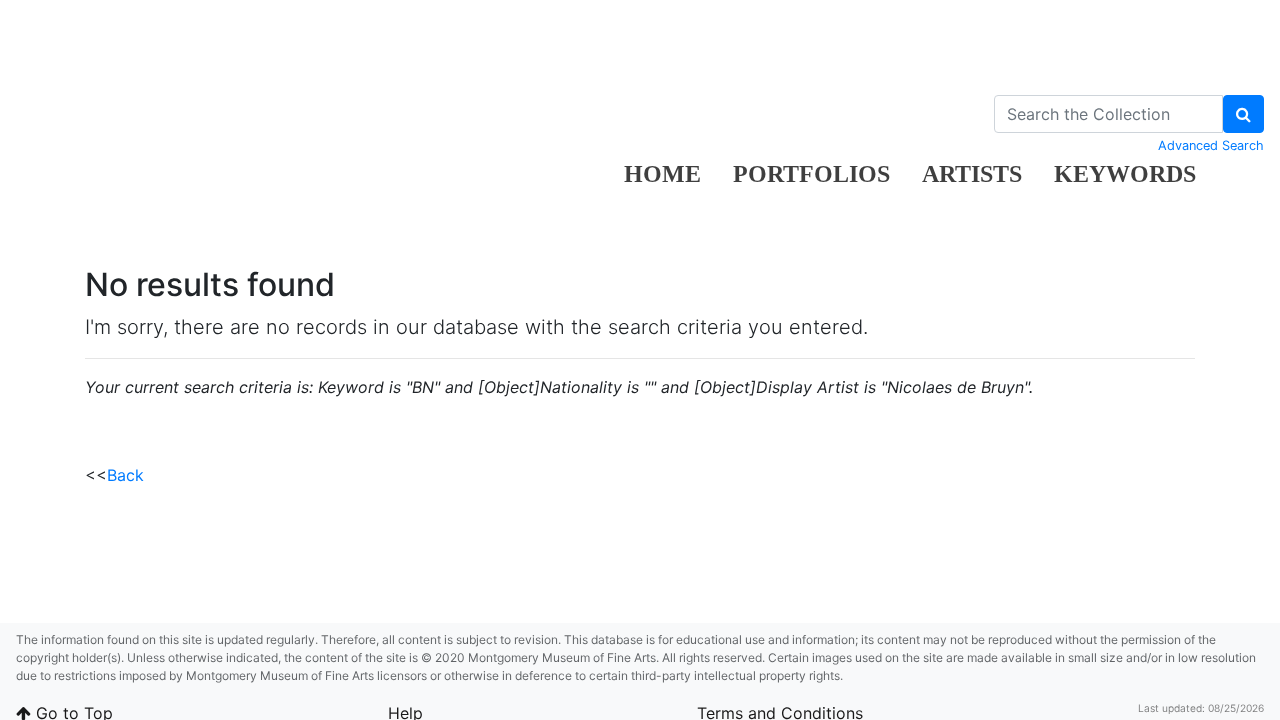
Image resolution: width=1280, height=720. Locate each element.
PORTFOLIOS (811, 174)
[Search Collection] (1243, 114)
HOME (662, 174)
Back (125, 475)
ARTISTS (972, 174)
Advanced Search (1211, 145)
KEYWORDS (1125, 174)
